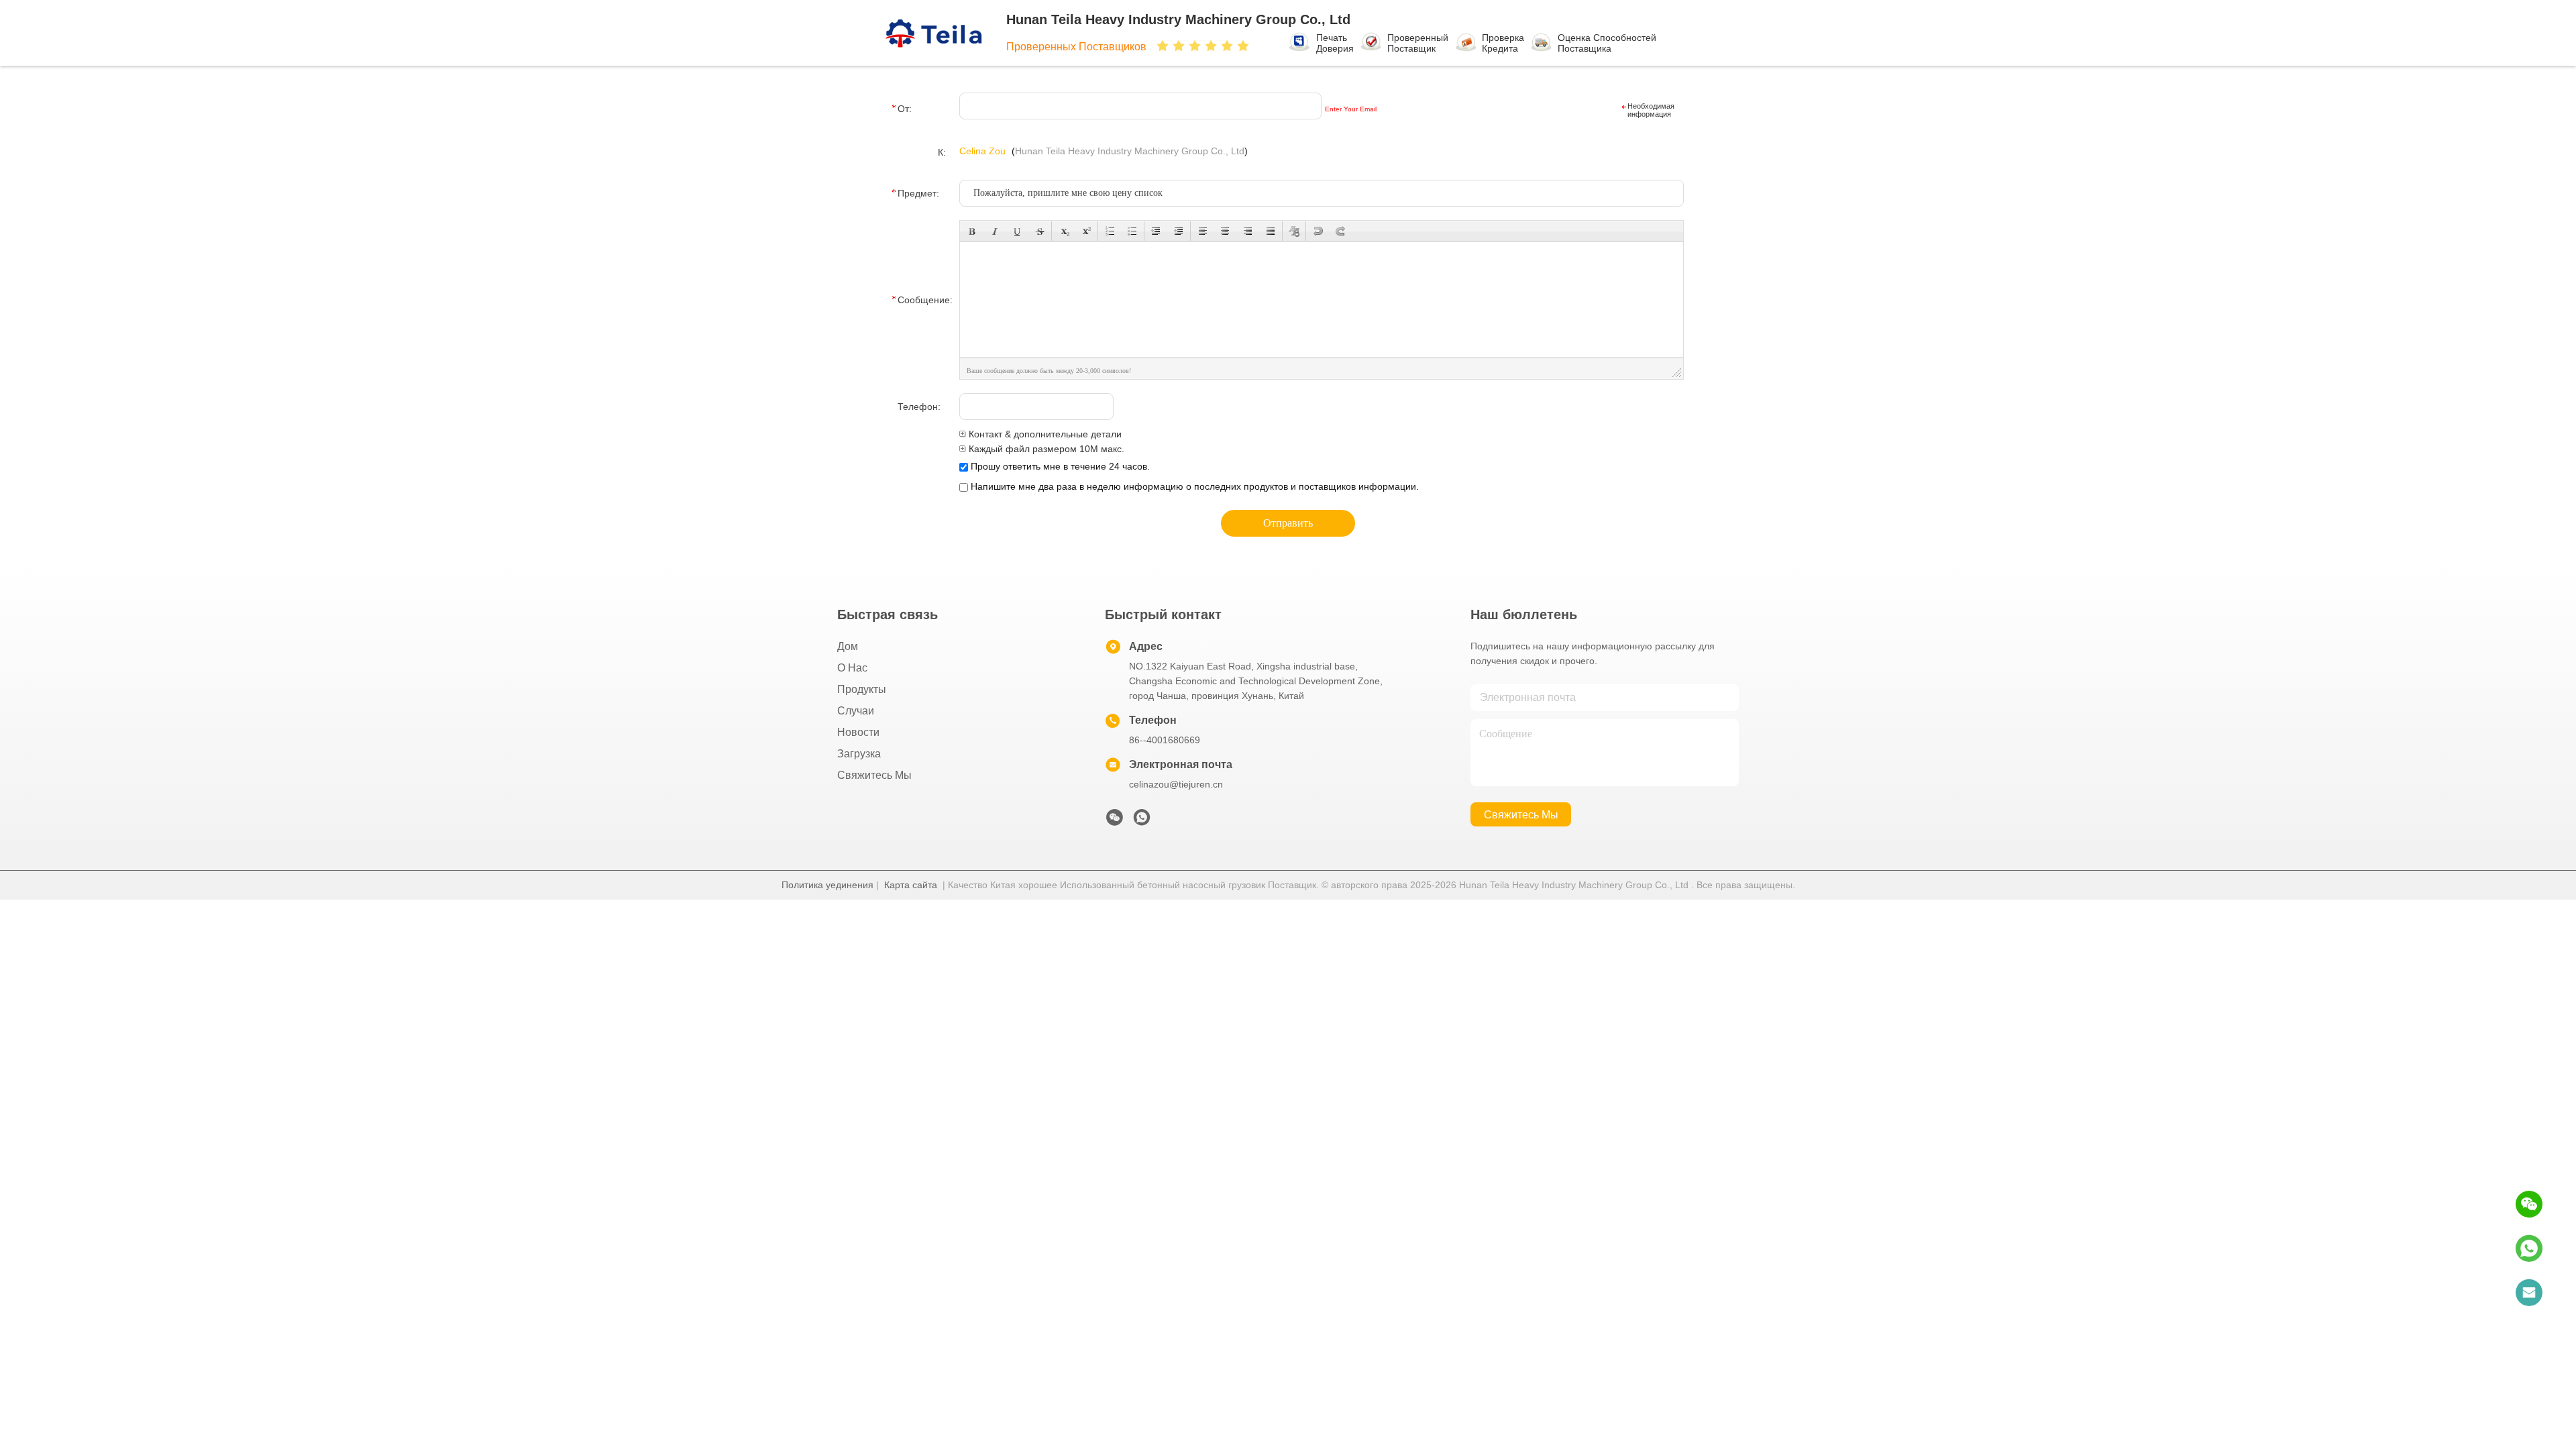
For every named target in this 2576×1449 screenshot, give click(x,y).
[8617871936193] (2529, 1248)
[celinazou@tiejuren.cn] (2529, 1293)
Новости (858, 732)
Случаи (856, 711)
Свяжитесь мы (874, 775)
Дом (848, 646)
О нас (852, 668)
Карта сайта (911, 885)
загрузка (859, 754)
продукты (862, 689)
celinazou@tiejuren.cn (1176, 784)
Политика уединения (827, 885)
